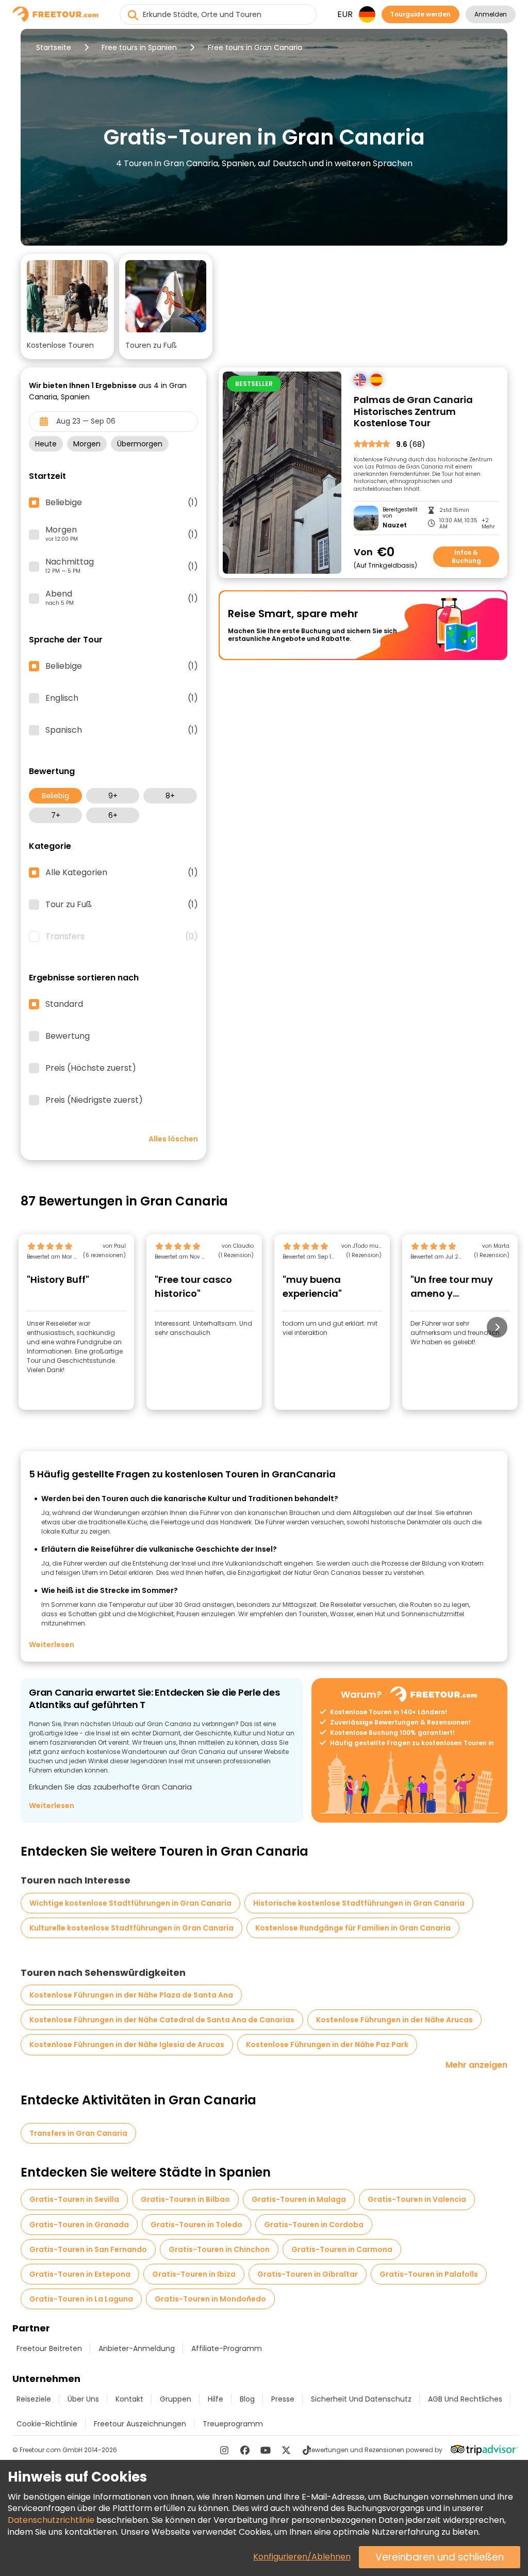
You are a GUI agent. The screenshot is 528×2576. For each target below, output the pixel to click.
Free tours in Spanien (139, 47)
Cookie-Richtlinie (47, 2424)
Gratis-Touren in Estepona (80, 2274)
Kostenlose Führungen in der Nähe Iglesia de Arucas (127, 2044)
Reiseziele (34, 2399)
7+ (56, 815)
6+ (113, 815)
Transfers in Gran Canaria (78, 2133)
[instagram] (224, 2450)
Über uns (83, 2399)
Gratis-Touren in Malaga (299, 2199)
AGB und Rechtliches (465, 2399)
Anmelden (491, 14)
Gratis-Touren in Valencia (417, 2199)
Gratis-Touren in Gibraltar (308, 2274)
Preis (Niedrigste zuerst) (94, 1100)
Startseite (54, 47)
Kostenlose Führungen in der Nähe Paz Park (327, 2044)
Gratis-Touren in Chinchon (219, 2249)
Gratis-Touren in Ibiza (194, 2274)
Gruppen (176, 2399)
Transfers (122, 937)
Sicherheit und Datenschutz (361, 2399)
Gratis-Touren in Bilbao (185, 2199)
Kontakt (129, 2399)
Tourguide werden (420, 14)
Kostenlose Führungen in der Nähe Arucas (394, 2020)
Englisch (122, 698)
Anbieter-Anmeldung (137, 2348)
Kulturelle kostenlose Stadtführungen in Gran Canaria (131, 1928)
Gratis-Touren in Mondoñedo (210, 2299)
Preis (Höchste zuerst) (91, 1068)
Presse (283, 2399)
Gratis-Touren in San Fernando (88, 2249)
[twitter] (286, 2450)
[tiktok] (307, 2450)
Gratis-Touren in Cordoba (314, 2225)
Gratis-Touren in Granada (79, 2225)
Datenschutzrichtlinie (51, 2520)
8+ (170, 796)
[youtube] (266, 2450)
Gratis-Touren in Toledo (196, 2225)
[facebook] (245, 2450)
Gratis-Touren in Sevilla (74, 2199)
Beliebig (55, 796)
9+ (113, 796)
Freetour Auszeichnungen (140, 2424)
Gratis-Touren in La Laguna (81, 2299)
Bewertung (68, 1036)
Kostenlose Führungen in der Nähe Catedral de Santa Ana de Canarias (162, 2020)
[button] (67, 307)
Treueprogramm (233, 2424)
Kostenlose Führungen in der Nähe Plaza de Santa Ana (131, 1995)
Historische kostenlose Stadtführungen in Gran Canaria (359, 1903)
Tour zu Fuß (122, 905)
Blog (247, 2399)
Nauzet (395, 525)
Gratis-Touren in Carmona (342, 2249)
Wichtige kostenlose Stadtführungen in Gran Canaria (130, 1903)
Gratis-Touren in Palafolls (429, 2274)
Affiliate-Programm (227, 2348)
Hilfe (216, 2399)
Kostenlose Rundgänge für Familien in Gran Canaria (353, 1928)
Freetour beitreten (49, 2348)
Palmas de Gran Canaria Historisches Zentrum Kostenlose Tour (413, 412)
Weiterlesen (52, 1645)
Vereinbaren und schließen (440, 2557)
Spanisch (122, 730)
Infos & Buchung (466, 557)
